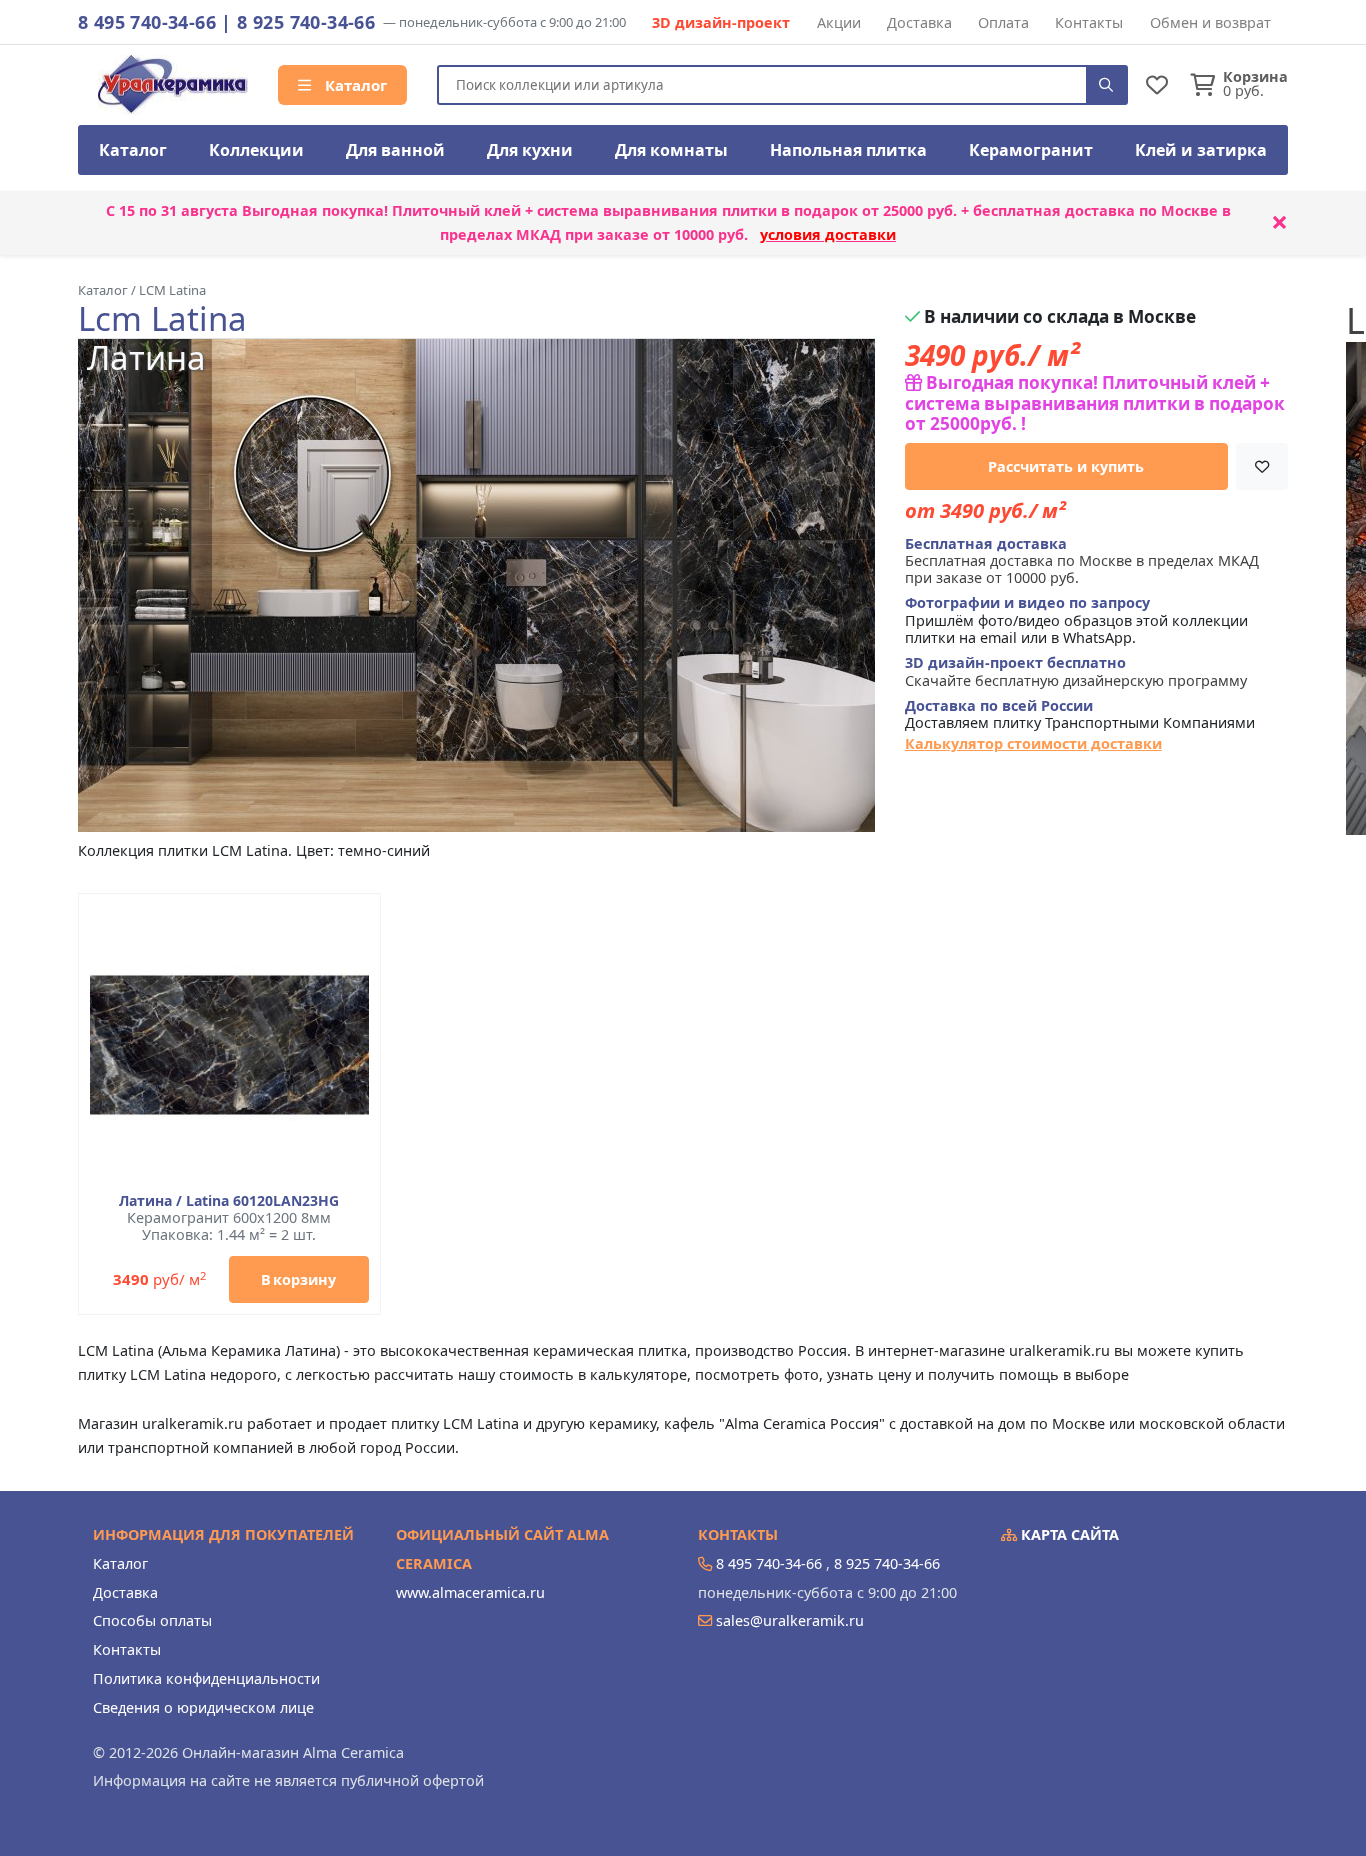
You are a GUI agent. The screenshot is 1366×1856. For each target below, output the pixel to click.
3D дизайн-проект (721, 22)
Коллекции (256, 150)
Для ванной (395, 150)
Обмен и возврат (1210, 22)
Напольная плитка (848, 150)
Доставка (919, 22)
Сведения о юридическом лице (203, 1707)
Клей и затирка (1201, 150)
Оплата (1003, 22)
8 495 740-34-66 (147, 22)
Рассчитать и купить (1066, 466)
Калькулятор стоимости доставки (1033, 743)
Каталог (354, 85)
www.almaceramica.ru (470, 1592)
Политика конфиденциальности (206, 1678)
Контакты (1089, 22)
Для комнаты (671, 150)
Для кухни (530, 150)
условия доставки (828, 234)
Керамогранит (1031, 150)
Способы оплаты (152, 1620)
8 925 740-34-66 (306, 22)
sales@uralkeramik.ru (790, 1620)
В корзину (298, 1279)
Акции (839, 22)
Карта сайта (1068, 1534)
